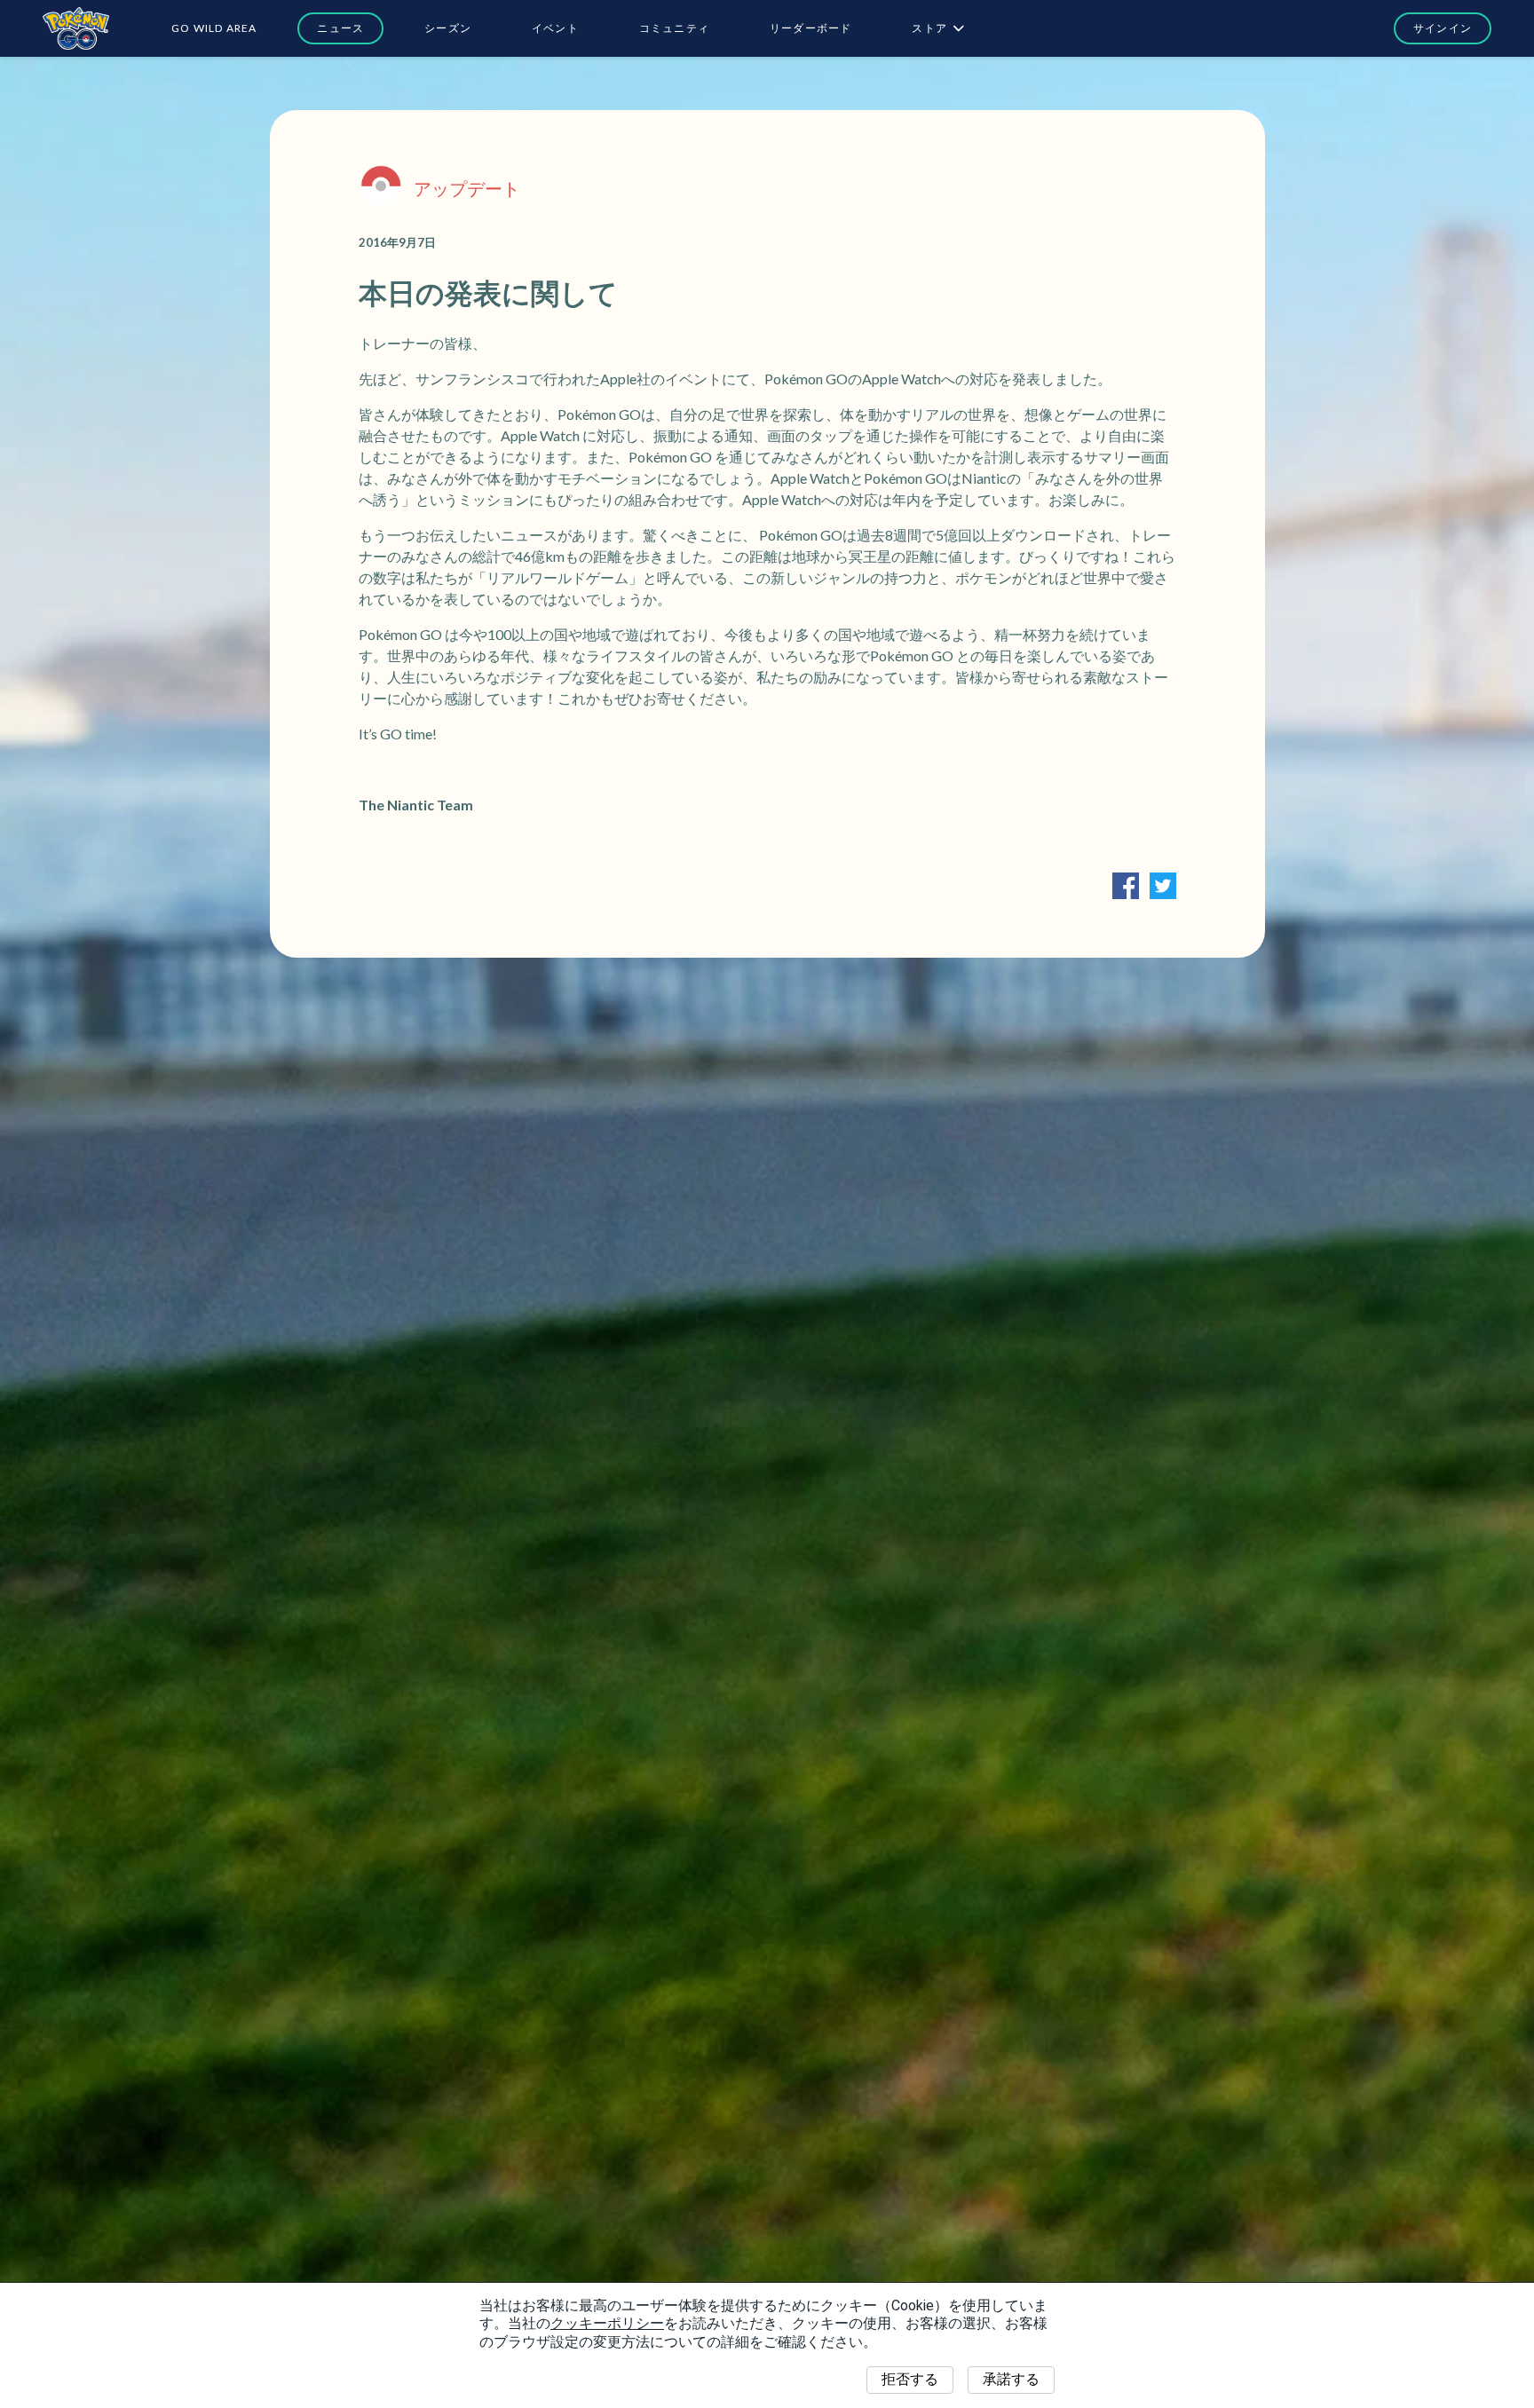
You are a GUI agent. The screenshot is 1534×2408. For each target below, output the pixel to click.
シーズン (448, 28)
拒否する (910, 2379)
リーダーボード (810, 28)
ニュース (340, 28)
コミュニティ (674, 28)
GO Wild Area (214, 28)
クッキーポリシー (607, 2323)
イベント (555, 28)
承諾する (1011, 2379)
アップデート (467, 188)
